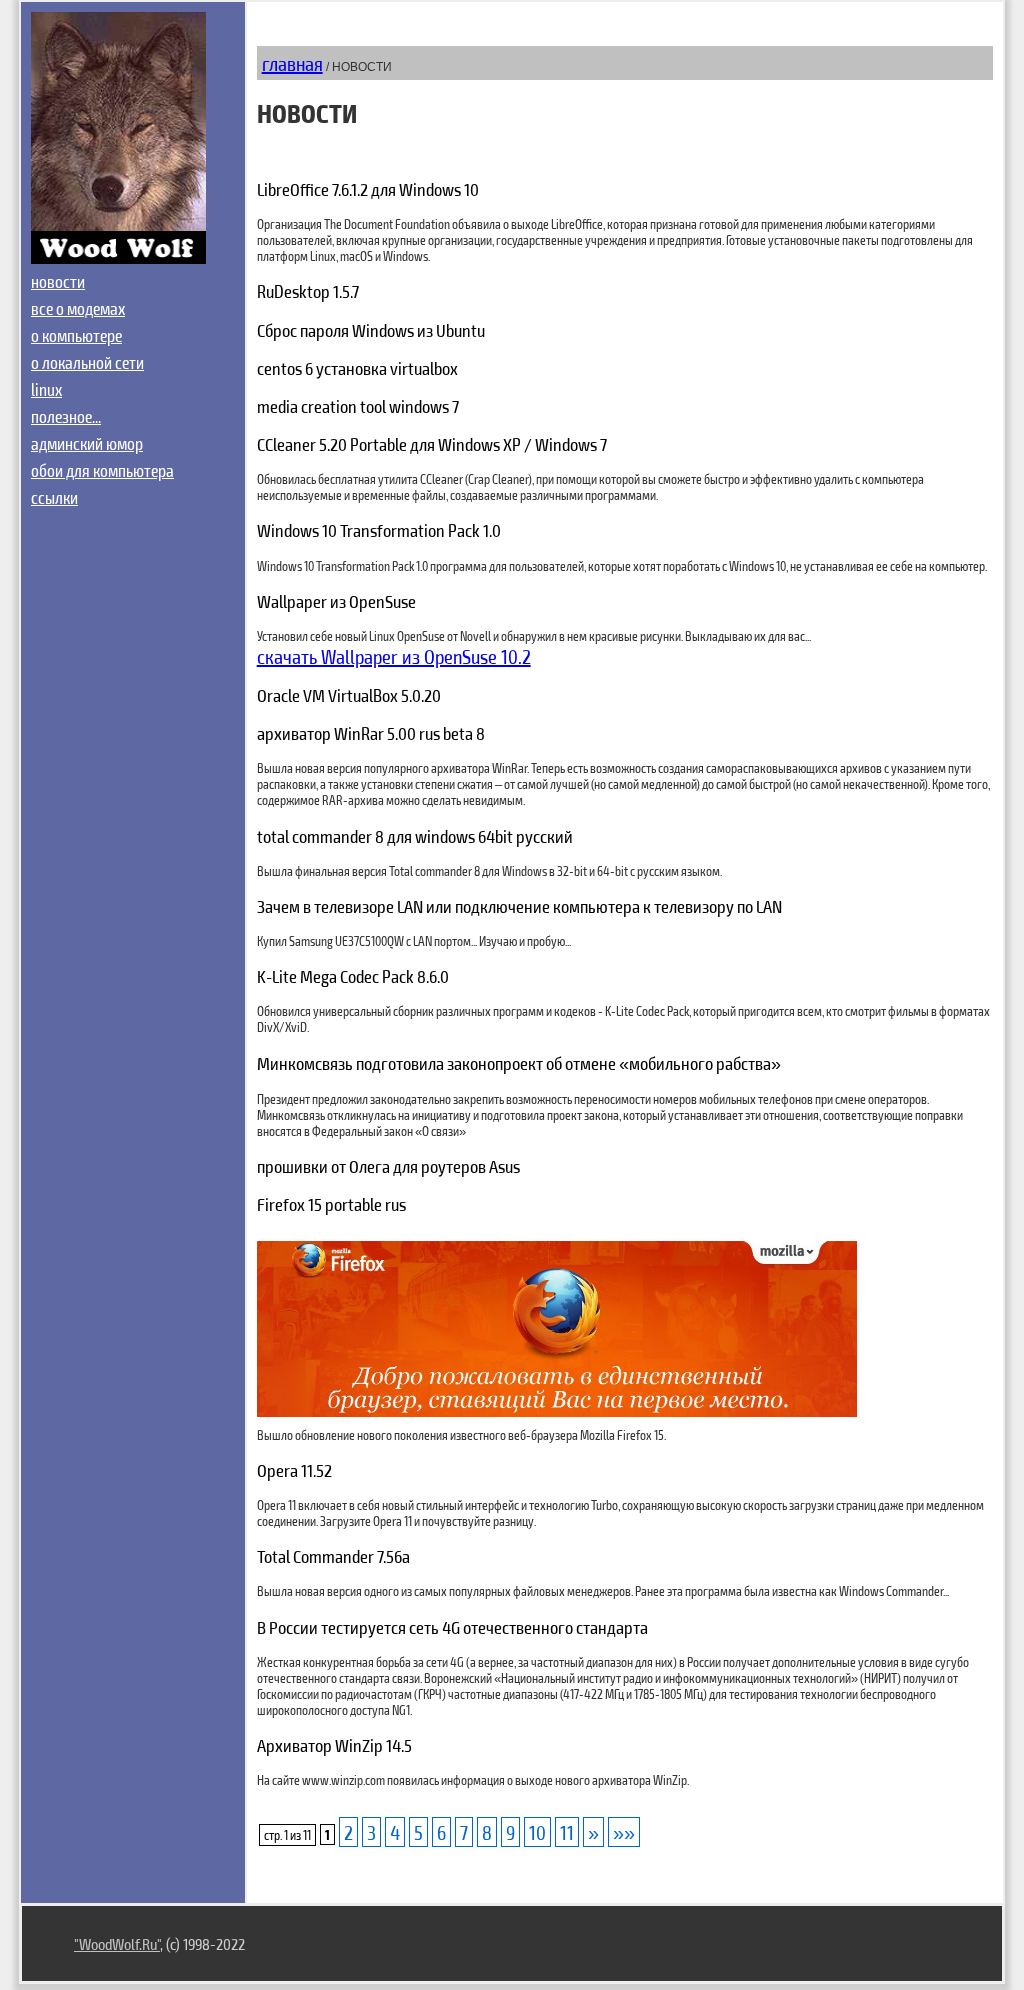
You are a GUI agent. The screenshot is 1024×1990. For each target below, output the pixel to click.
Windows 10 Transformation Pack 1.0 (379, 530)
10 (537, 1832)
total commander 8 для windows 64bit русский (415, 836)
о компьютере (76, 335)
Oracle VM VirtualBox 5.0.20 (349, 695)
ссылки (54, 497)
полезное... (66, 416)
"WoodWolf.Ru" (117, 1943)
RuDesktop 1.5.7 (308, 291)
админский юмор (87, 443)
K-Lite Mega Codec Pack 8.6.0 (353, 976)
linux (46, 389)
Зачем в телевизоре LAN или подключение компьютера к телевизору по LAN (519, 906)
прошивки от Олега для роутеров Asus (388, 1166)
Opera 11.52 (294, 1470)
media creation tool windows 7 (358, 406)
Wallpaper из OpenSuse (336, 601)
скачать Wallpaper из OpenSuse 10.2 (394, 656)
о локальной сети (87, 362)
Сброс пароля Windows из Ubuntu (371, 330)
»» (624, 1832)
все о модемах (78, 308)
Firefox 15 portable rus (331, 1204)
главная (292, 63)
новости (58, 281)
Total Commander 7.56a (333, 1556)
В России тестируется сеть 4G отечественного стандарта (452, 1627)
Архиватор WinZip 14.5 (334, 1745)
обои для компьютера (102, 470)
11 (567, 1832)
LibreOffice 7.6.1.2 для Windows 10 (368, 189)
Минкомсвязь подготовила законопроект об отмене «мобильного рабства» (519, 1063)
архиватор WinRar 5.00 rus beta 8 (371, 733)
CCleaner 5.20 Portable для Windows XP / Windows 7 (432, 444)
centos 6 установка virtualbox (357, 368)
